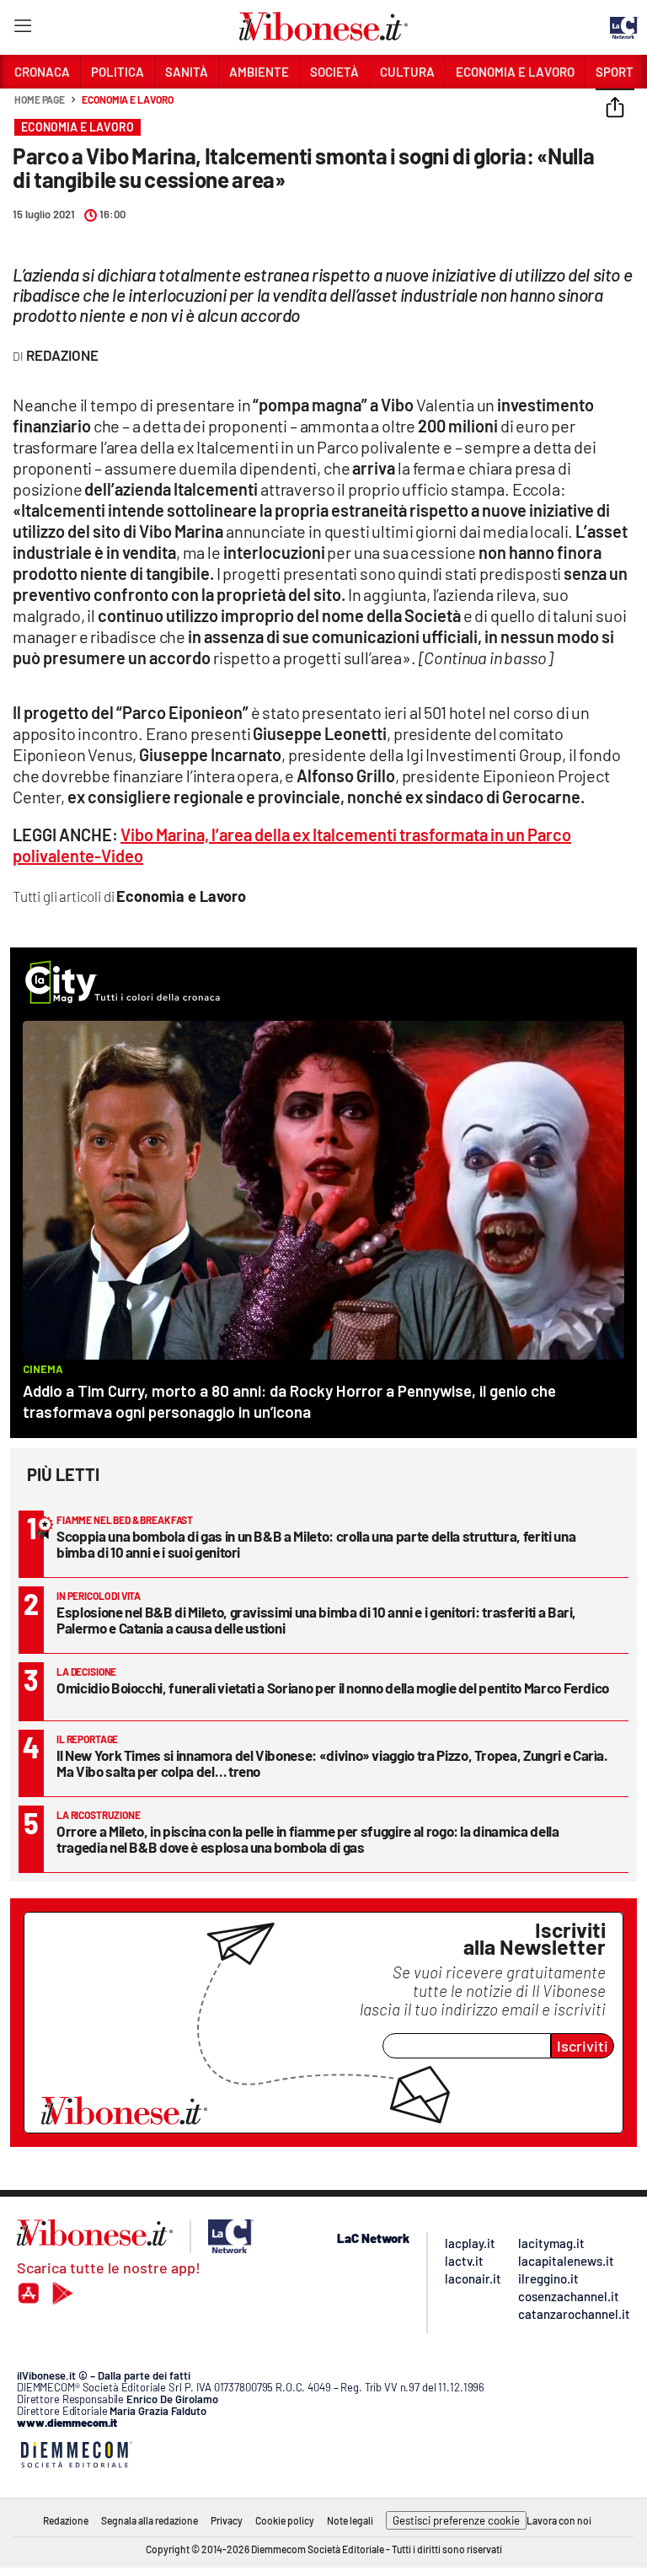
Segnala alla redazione (150, 2520)
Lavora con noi (559, 2520)
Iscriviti (583, 2046)
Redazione (66, 2520)
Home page (40, 99)
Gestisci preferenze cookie (456, 2520)
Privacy (227, 2520)
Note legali (350, 2520)
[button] (615, 109)
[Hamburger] (22, 29)
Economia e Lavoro (127, 99)
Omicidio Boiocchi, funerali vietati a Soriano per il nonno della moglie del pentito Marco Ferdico (333, 1688)
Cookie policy (285, 2520)
